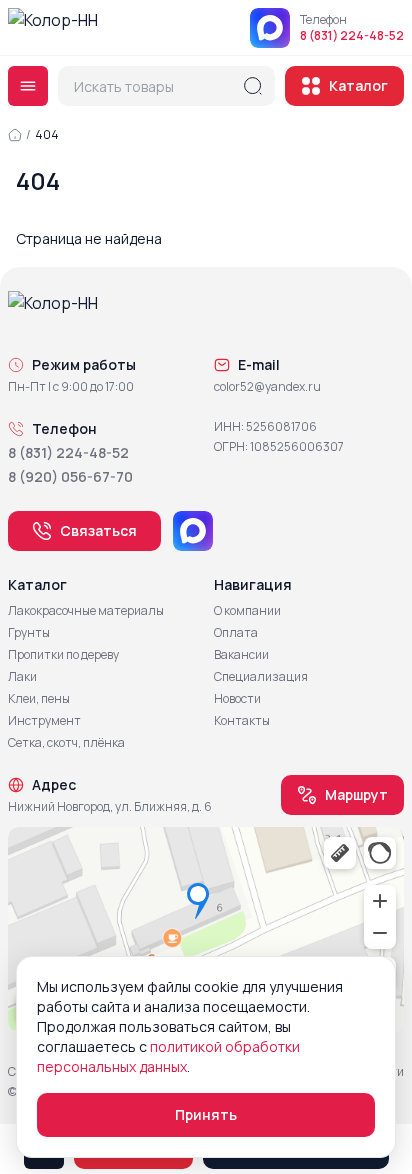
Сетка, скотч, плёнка (66, 743)
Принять (206, 1114)
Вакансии (241, 655)
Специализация (261, 677)
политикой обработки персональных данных (168, 1056)
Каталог (358, 85)
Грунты (29, 633)
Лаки (22, 677)
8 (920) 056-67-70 (70, 476)
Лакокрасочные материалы (86, 611)
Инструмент (44, 721)
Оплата (236, 633)
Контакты (242, 721)
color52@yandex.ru (267, 387)
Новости (237, 699)
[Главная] (15, 135)
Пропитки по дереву (63, 655)
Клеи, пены (39, 699)
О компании (247, 611)
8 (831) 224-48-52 (352, 36)
